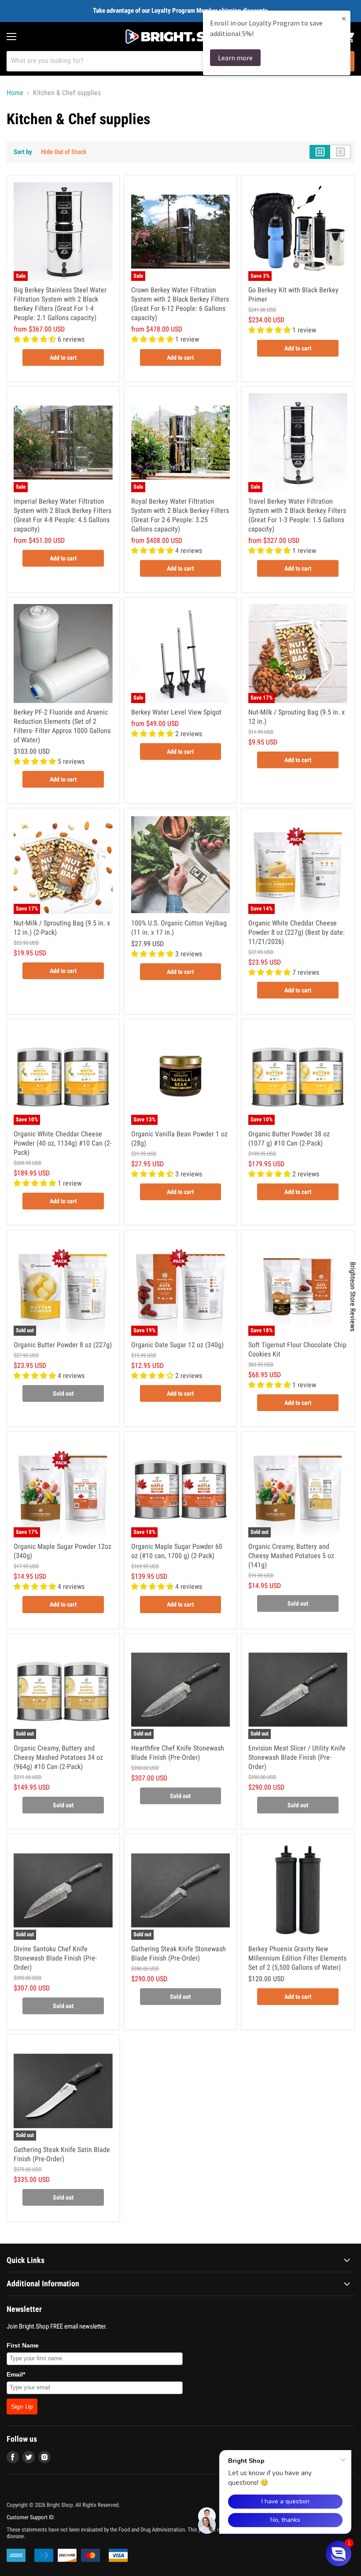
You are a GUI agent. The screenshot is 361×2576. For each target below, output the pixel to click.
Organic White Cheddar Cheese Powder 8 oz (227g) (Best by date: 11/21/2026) (297, 932)
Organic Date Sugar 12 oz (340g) (177, 1345)
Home (15, 93)
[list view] (341, 152)
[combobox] (169, 61)
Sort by (23, 152)
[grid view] (320, 152)
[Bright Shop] (180, 37)
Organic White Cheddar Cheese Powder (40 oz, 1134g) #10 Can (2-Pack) (63, 1143)
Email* (16, 2374)
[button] (339, 2554)
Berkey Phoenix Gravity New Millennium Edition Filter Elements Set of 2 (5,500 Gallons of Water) (297, 1958)
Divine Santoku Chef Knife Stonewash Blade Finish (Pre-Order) (55, 1958)
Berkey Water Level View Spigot (176, 712)
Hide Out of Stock (64, 152)
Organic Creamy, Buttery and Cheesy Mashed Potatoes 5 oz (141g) (291, 1556)
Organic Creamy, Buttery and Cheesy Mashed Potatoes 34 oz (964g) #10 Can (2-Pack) (58, 1757)
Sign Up (22, 2406)
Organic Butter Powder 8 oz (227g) (63, 1345)
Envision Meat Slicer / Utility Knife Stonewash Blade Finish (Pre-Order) (297, 1757)
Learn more (235, 58)
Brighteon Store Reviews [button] (353, 1297)
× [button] (344, 18)
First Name (23, 2345)
